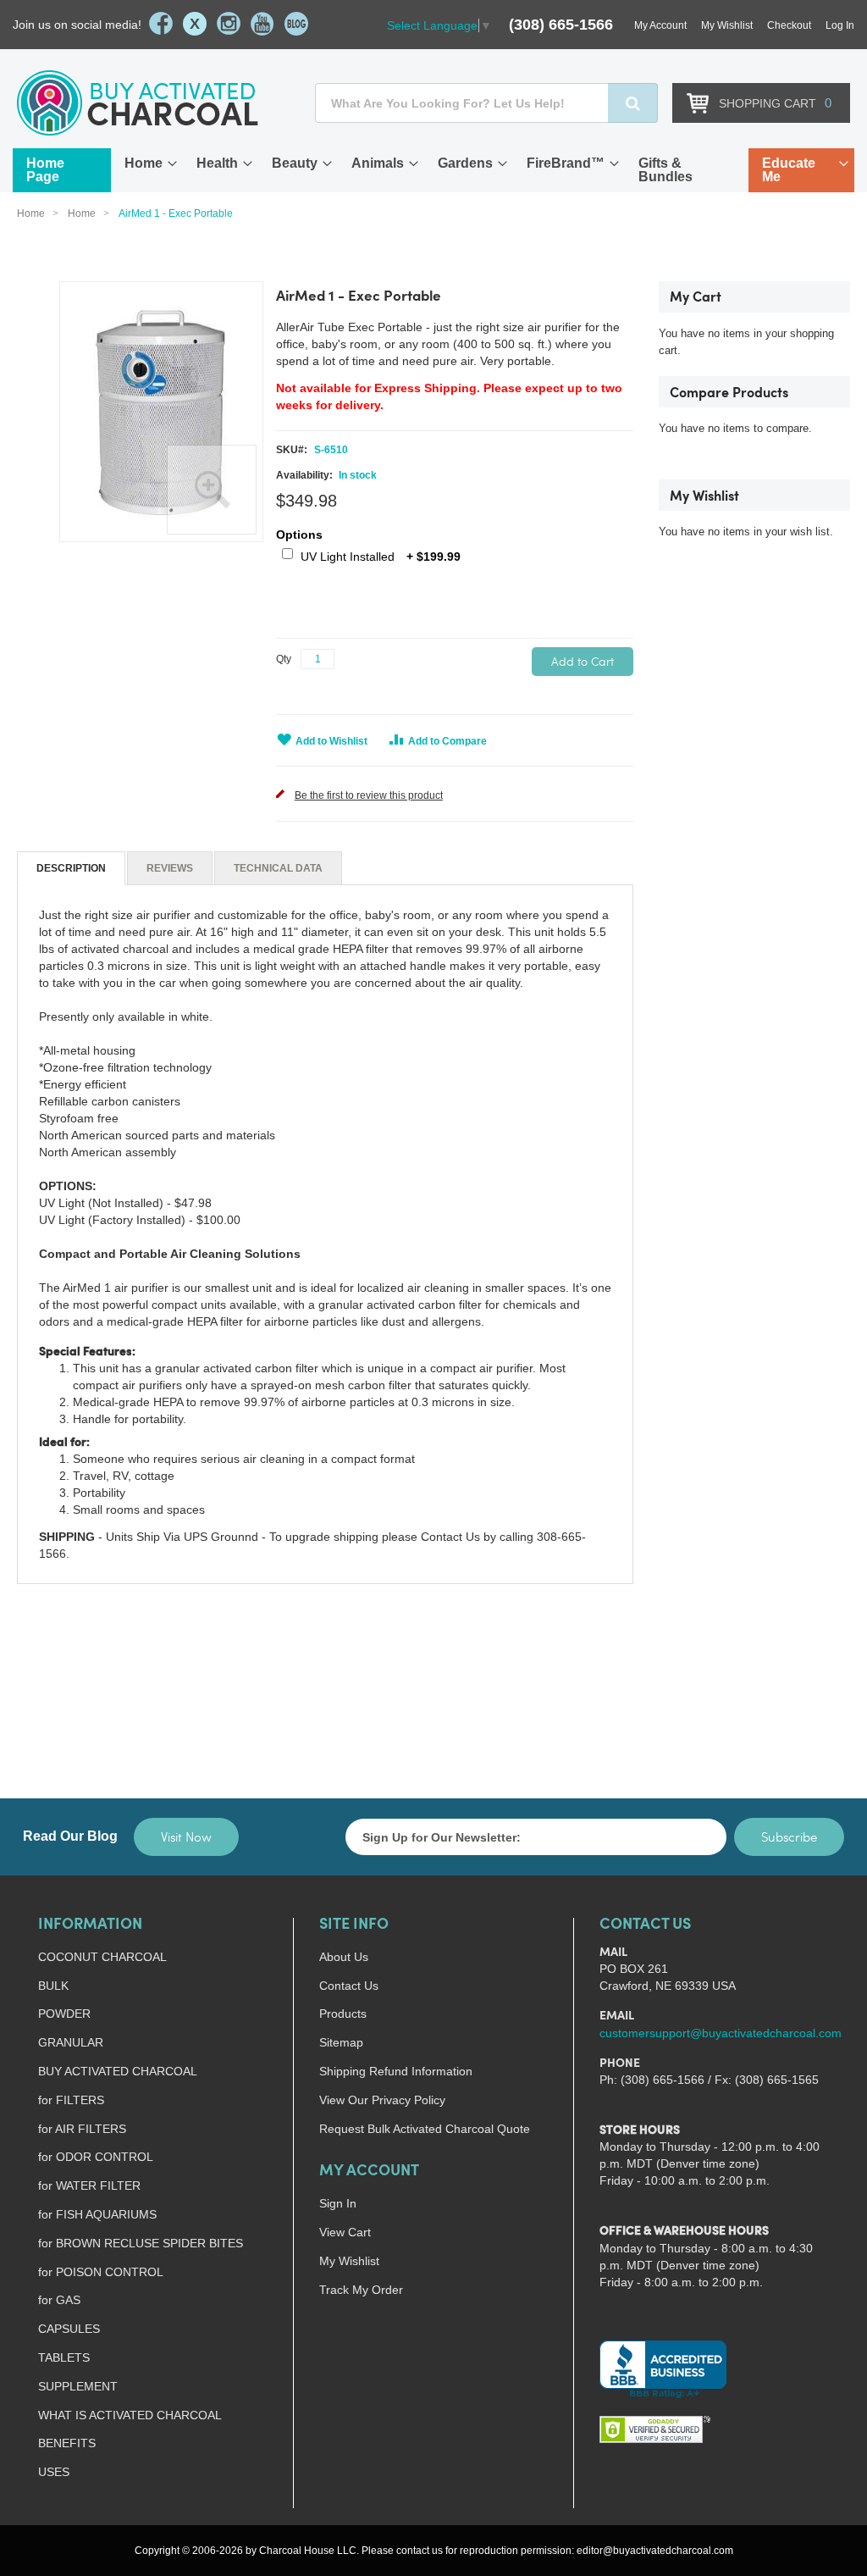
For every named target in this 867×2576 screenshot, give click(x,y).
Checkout (789, 25)
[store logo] (138, 103)
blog (296, 24)
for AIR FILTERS (82, 2129)
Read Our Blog (70, 1836)
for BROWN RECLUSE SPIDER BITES (141, 2243)
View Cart (345, 2232)
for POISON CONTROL (101, 2272)
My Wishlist (727, 25)
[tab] (71, 868)
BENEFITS (67, 2443)
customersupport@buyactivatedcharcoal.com (721, 2033)
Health (217, 163)
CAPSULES (69, 2329)
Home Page (45, 170)
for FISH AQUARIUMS (97, 2214)
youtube (262, 24)
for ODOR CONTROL (96, 2157)
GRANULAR (71, 2042)
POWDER (64, 2014)
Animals (378, 163)
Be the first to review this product (369, 795)
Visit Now (186, 1836)
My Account (660, 25)
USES (54, 2472)
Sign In (338, 2203)
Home (144, 163)
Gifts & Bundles (665, 170)
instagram (229, 24)
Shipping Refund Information (396, 2071)
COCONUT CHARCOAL (102, 1957)
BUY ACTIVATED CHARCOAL (118, 2071)
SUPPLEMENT (78, 2386)
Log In (840, 25)
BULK (53, 1986)
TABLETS (64, 2357)
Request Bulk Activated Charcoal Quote (425, 2129)
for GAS (59, 2300)
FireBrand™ (566, 163)
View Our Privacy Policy (382, 2100)
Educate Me (789, 170)
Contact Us (349, 1986)
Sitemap (341, 2042)
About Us (344, 1957)
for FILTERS (71, 2100)
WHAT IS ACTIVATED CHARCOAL (130, 2415)
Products (343, 2014)
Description (71, 868)
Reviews (170, 868)
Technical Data (278, 868)
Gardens (465, 163)
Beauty (295, 163)
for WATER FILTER (89, 2185)
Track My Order (361, 2290)
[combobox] (486, 103)
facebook (161, 24)
